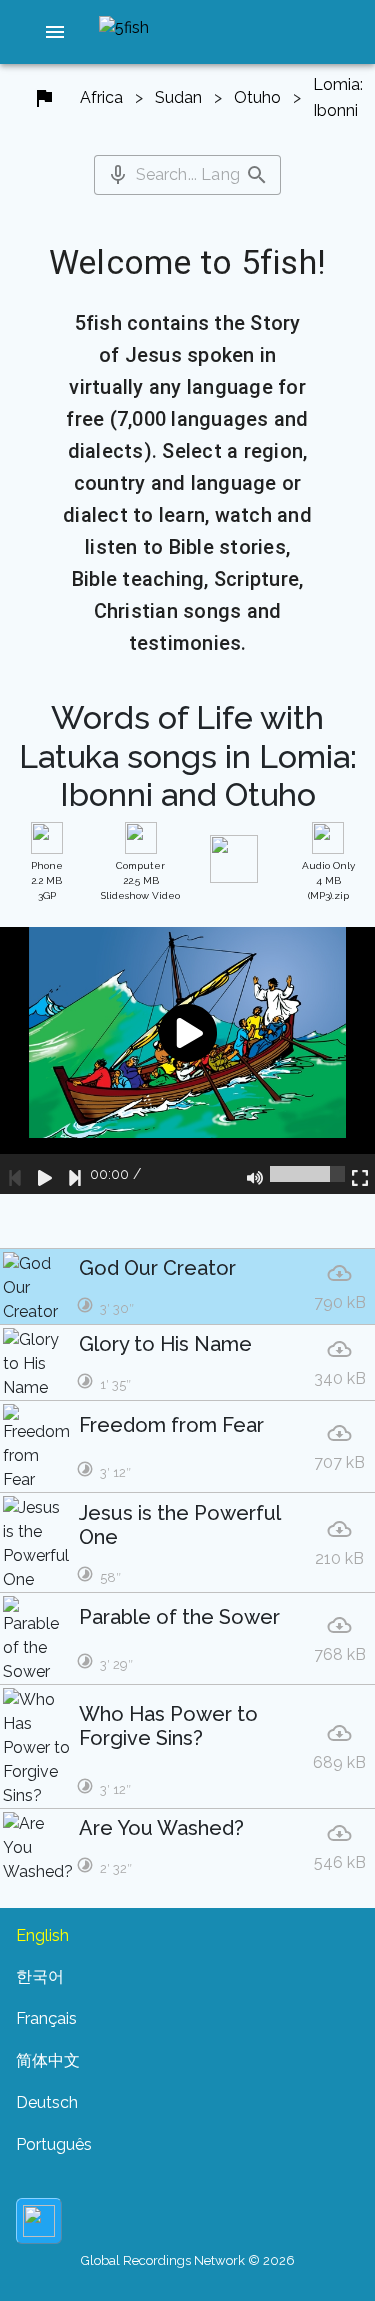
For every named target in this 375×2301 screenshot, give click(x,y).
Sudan (178, 97)
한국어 (40, 1976)
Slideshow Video (140, 880)
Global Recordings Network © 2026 (188, 2260)
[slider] (307, 1174)
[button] (55, 32)
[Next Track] (75, 1174)
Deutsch (47, 2102)
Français (46, 2018)
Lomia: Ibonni (338, 97)
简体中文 (48, 2060)
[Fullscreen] (360, 1174)
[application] (187, 1060)
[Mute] (255, 1174)
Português (54, 2144)
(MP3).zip (328, 880)
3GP (47, 880)
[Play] (45, 1174)
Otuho (257, 97)
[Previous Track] (15, 1174)
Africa (101, 97)
